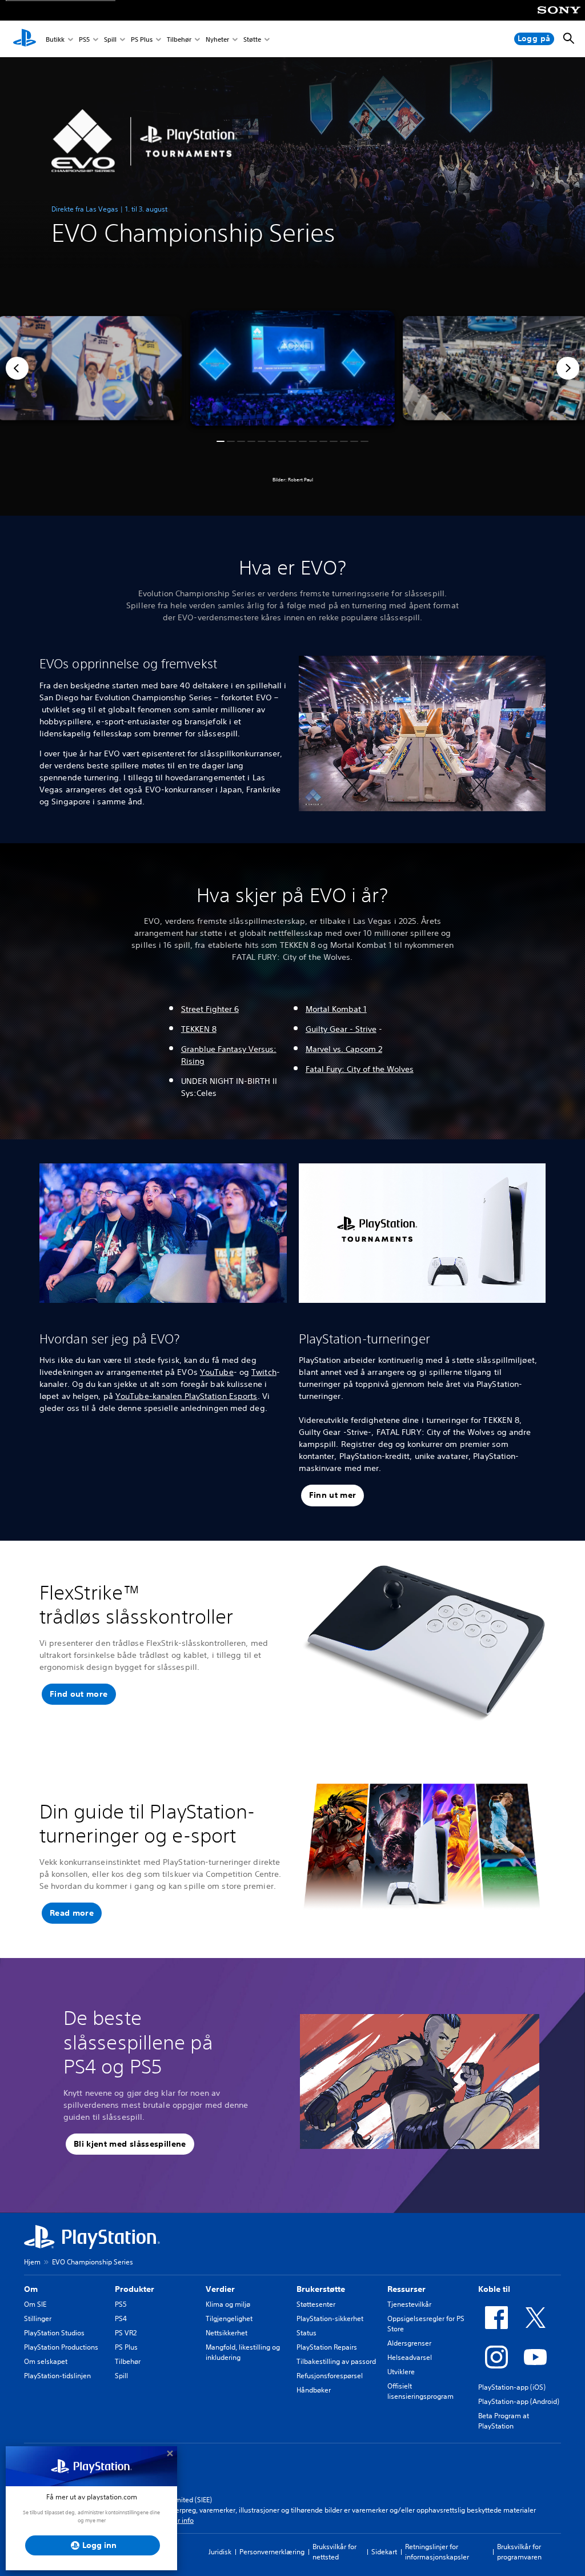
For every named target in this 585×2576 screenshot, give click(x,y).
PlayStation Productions (61, 2347)
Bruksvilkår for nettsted (334, 2552)
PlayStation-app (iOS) (512, 2387)
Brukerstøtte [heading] (321, 2289)
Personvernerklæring (272, 2552)
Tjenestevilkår (409, 2304)
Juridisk (220, 2552)
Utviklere (401, 2372)
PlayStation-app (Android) (519, 2401)
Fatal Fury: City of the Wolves (360, 1069)
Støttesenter (316, 2304)
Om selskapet (46, 2361)
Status (306, 2333)
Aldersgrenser (409, 2343)
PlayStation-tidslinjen (57, 2376)
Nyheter (217, 39)
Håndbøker (314, 2390)
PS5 (84, 39)
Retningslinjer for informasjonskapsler (437, 2552)
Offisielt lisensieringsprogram (420, 2391)
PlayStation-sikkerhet (330, 2318)
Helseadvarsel (410, 2357)
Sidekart (384, 2552)
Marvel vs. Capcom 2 (344, 1049)
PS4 (121, 2318)
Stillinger (38, 2318)
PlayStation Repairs (327, 2347)
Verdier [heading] (220, 2289)
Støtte (252, 39)
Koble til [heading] (494, 2289)
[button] (221, 441)
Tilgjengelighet (229, 2318)
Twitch (264, 1372)
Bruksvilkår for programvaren (519, 2552)
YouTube (217, 1372)
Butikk (55, 39)
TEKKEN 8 (199, 1029)
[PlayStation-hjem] (25, 39)
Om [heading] (31, 2289)
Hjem (32, 2262)
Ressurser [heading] (406, 2289)
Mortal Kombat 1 (336, 1009)
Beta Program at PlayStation (504, 2421)
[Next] (568, 368)
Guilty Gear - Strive (341, 1029)
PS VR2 (126, 2333)
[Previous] (17, 368)
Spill (110, 39)
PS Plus (142, 39)
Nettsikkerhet (227, 2333)
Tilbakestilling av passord (336, 2361)
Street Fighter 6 (210, 1009)
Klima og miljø (228, 2304)
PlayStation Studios (54, 2333)
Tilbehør (179, 39)
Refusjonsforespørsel (330, 2376)
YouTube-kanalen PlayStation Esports (187, 1396)
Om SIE (35, 2304)
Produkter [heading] (135, 2289)
